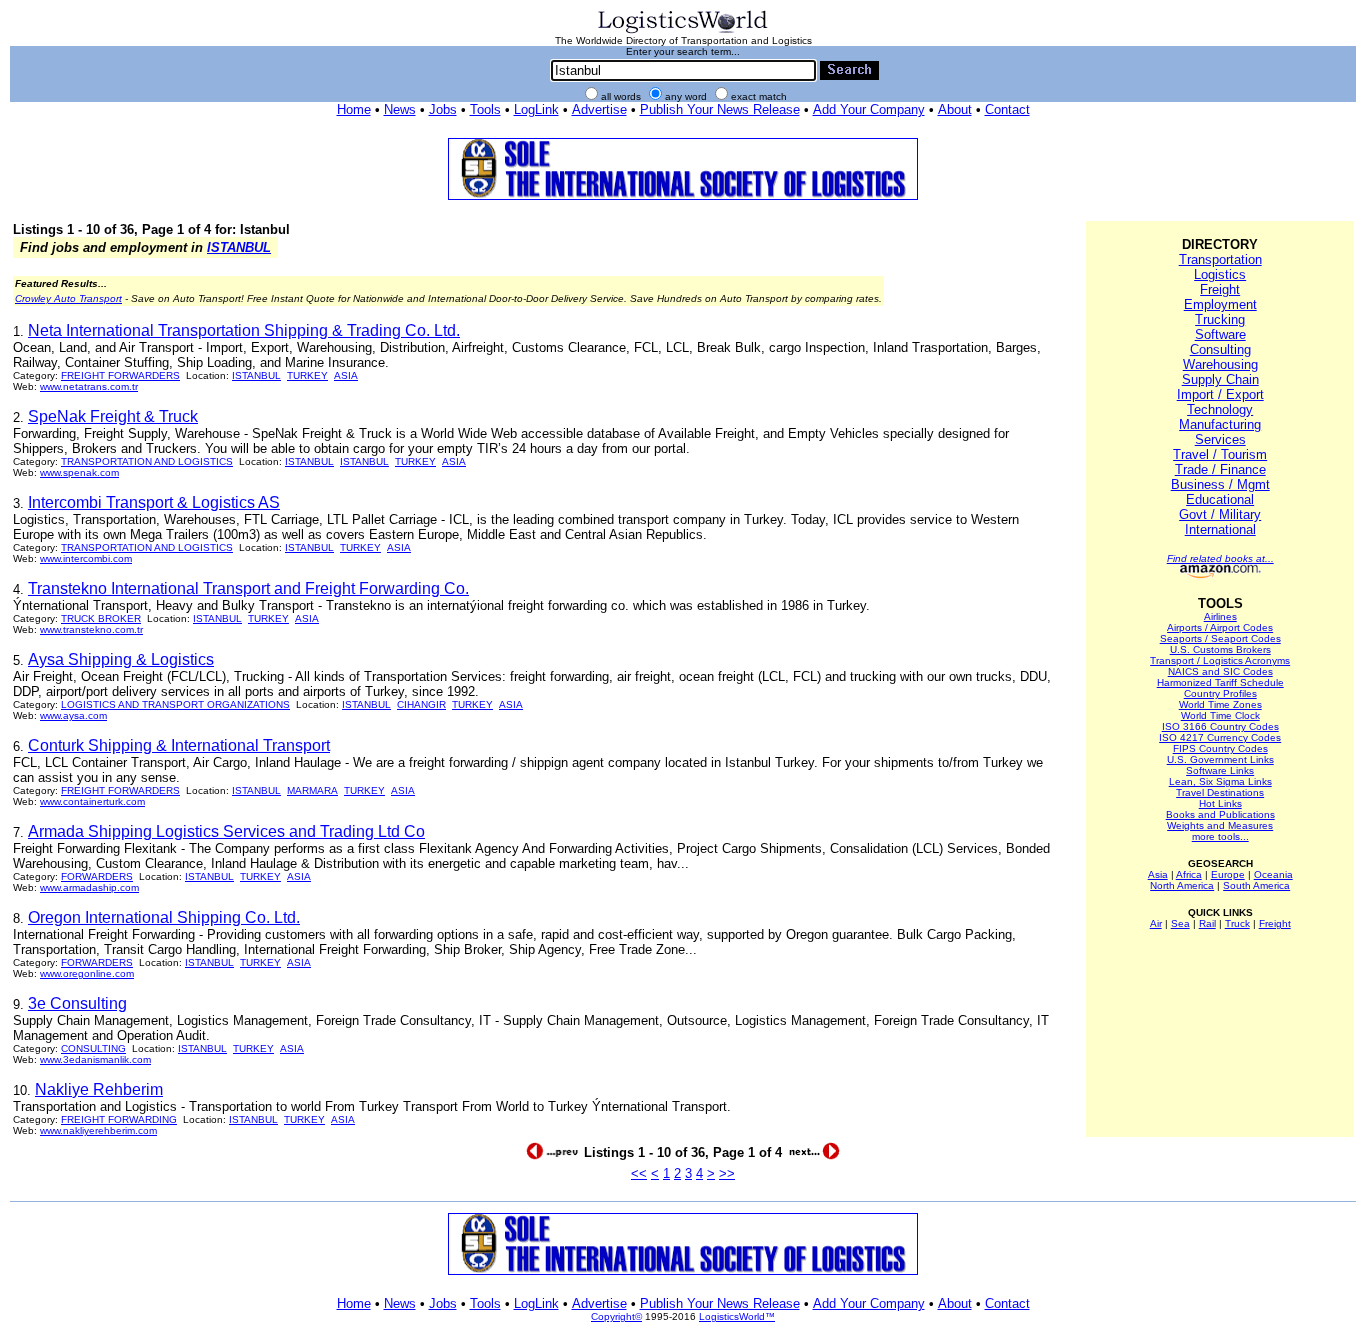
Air (1156, 923)
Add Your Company (869, 109)
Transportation (1220, 259)
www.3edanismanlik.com (95, 1059)
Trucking (1220, 319)
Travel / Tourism (1220, 454)
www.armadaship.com (89, 887)
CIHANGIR (421, 704)
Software (1220, 334)
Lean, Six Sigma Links (1220, 781)
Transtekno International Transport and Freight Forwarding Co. (248, 588)
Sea (1180, 923)
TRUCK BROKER (101, 618)
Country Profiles (1220, 693)
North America (1182, 885)
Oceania (1273, 874)
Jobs (443, 109)
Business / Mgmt (1220, 484)
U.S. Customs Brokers (1220, 649)
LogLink (536, 109)
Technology (1220, 409)
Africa (1189, 874)
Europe (1228, 874)
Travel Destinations (1220, 792)
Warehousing (1220, 364)
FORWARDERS (97, 876)
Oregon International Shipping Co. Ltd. (164, 917)
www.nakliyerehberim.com (98, 1130)
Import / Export (1220, 394)
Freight (1220, 289)
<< (639, 1173)
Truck (1237, 923)
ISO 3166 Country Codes (1220, 726)
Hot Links (1220, 803)
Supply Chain (1220, 379)
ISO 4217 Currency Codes (1220, 737)
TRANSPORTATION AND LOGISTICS (147, 461)
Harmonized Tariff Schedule (1220, 682)
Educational (1220, 499)
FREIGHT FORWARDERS (120, 375)
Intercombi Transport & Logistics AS (154, 502)
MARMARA (312, 790)
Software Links (1220, 770)
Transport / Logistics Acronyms (1220, 660)
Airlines (1220, 616)
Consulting (1220, 349)
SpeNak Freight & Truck (113, 416)
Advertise (599, 109)
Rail (1207, 923)
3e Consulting (77, 1003)
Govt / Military (1220, 514)
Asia (1158, 874)
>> (727, 1173)
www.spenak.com (79, 472)
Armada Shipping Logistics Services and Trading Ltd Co (226, 831)
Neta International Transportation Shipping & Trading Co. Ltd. (244, 330)
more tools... (1220, 836)
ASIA (346, 375)
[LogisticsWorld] (683, 31)
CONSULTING (93, 1048)
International (1220, 529)
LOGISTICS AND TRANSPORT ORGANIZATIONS (175, 704)
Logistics (1220, 274)
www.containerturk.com (92, 801)
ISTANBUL (239, 247)
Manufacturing (1220, 424)
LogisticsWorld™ (737, 1316)
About (955, 109)
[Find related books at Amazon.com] (1220, 574)
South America (1256, 885)
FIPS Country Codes (1220, 748)
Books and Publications (1220, 814)
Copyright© (616, 1316)
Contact (1007, 109)
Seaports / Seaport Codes (1220, 638)
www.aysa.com (73, 715)
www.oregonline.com (87, 973)
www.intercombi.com (86, 558)
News (400, 109)
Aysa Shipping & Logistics (121, 659)
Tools (485, 109)
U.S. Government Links (1220, 759)
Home (354, 109)
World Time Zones (1220, 704)
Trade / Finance (1220, 469)
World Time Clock (1220, 715)
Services (1220, 439)
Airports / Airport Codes (1220, 627)
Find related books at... (1220, 558)
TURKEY (307, 375)
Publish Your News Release (720, 109)
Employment (1220, 304)
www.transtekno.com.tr (91, 629)
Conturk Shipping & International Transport (179, 745)
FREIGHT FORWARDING (119, 1119)
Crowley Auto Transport (68, 298)
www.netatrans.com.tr (89, 386)
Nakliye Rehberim (99, 1089)
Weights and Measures (1220, 825)
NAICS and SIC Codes (1220, 671)
